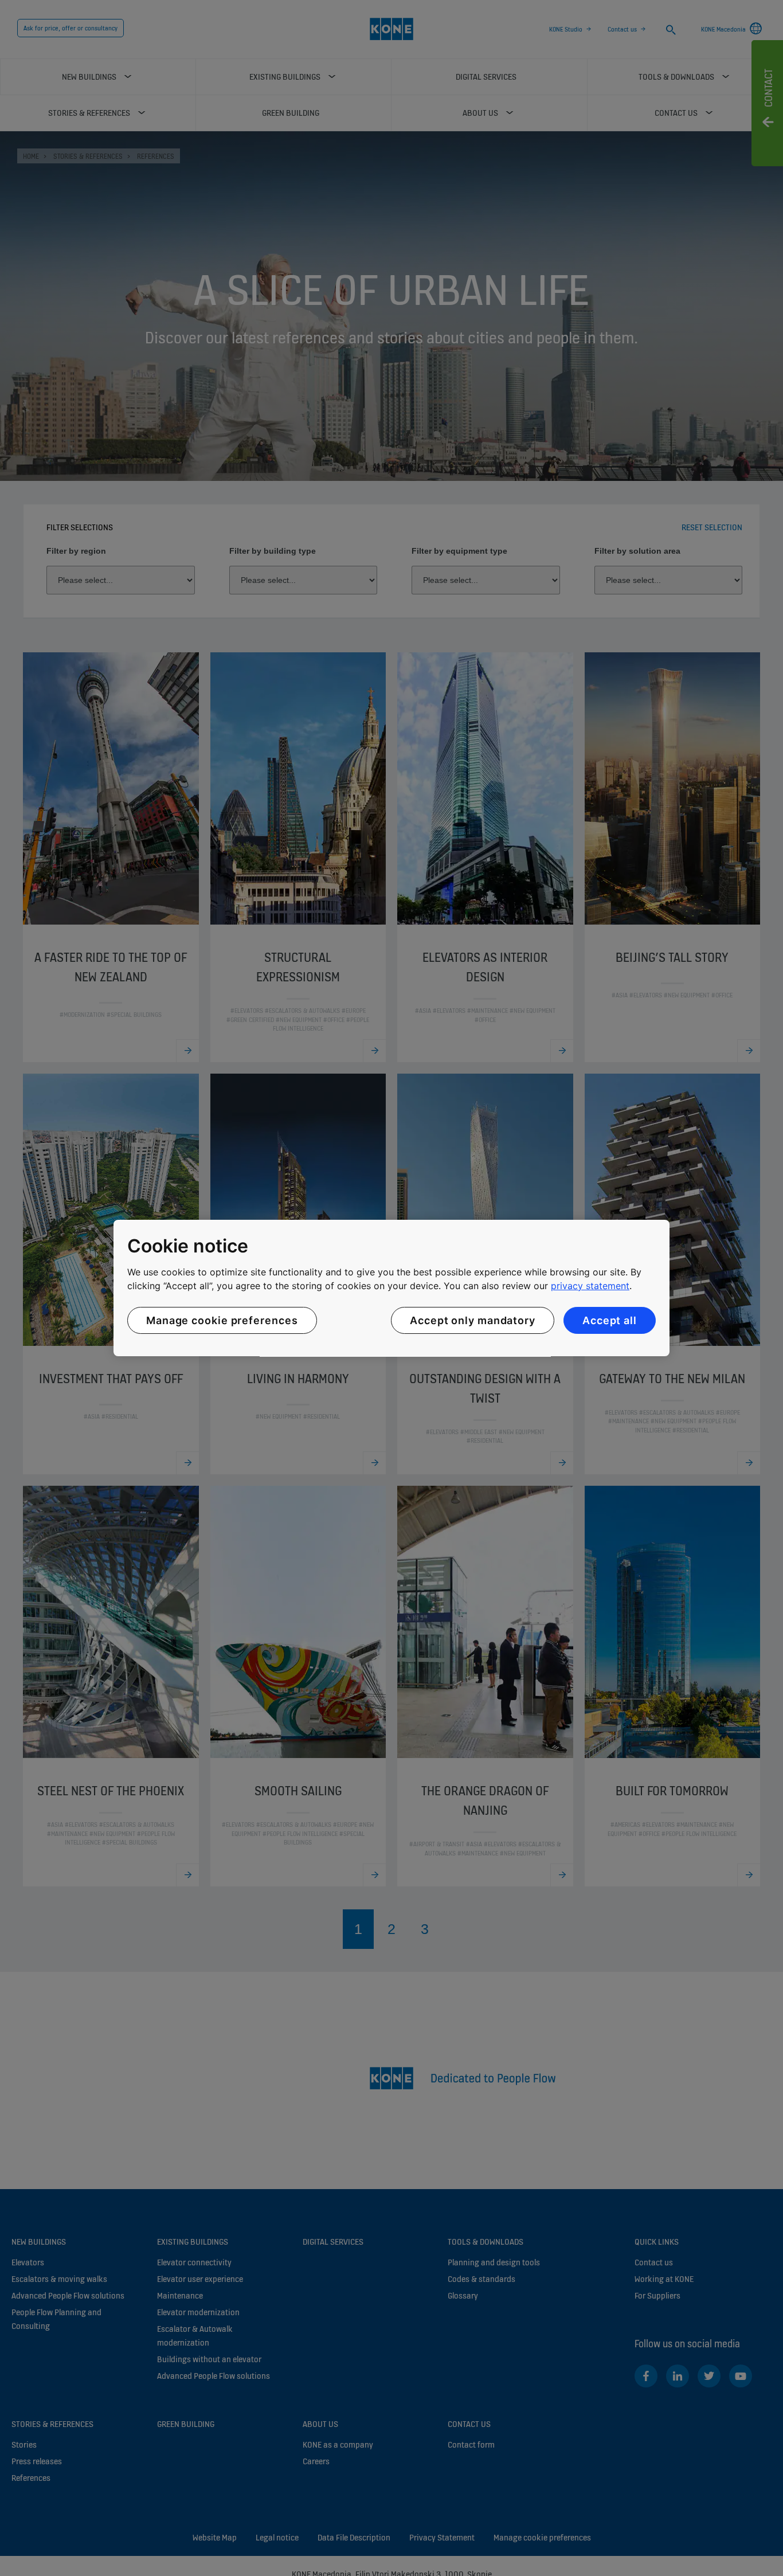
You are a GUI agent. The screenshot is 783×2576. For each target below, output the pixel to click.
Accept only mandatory (473, 1320)
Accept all (610, 1320)
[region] (391, 1288)
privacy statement (590, 1286)
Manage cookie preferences (222, 1320)
